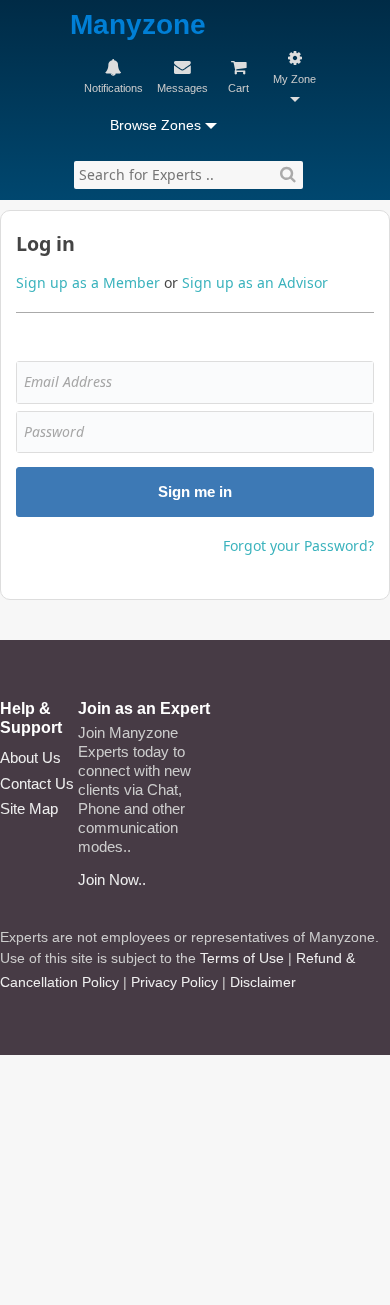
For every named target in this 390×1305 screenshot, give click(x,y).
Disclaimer (263, 982)
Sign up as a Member (88, 282)
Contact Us (37, 783)
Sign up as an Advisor (255, 282)
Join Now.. (112, 879)
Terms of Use (242, 958)
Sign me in (195, 491)
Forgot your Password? (298, 545)
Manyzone (138, 25)
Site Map (29, 808)
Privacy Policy (174, 982)
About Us (30, 757)
